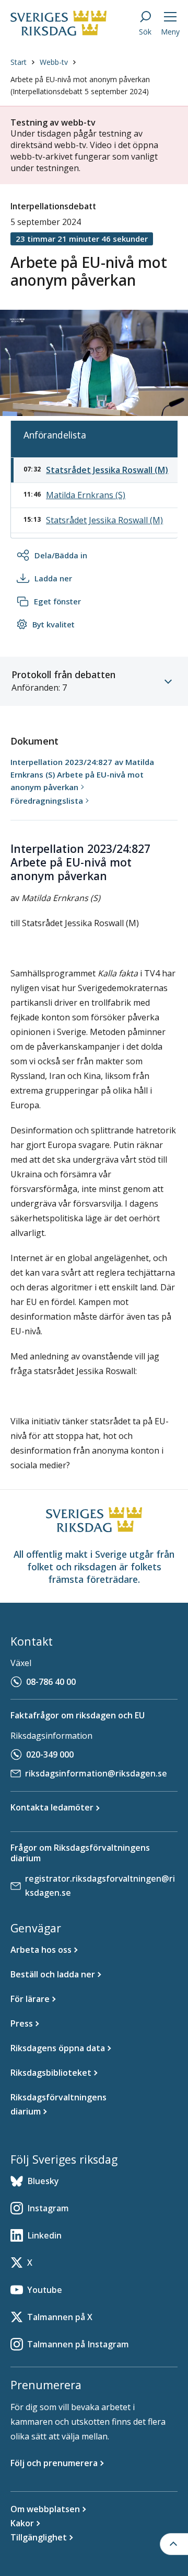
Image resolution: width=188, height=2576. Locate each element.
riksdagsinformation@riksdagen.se (96, 1773)
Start (19, 62)
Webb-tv (54, 62)
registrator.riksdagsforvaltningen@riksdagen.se (100, 1886)
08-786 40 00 (51, 1682)
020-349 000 (50, 1754)
